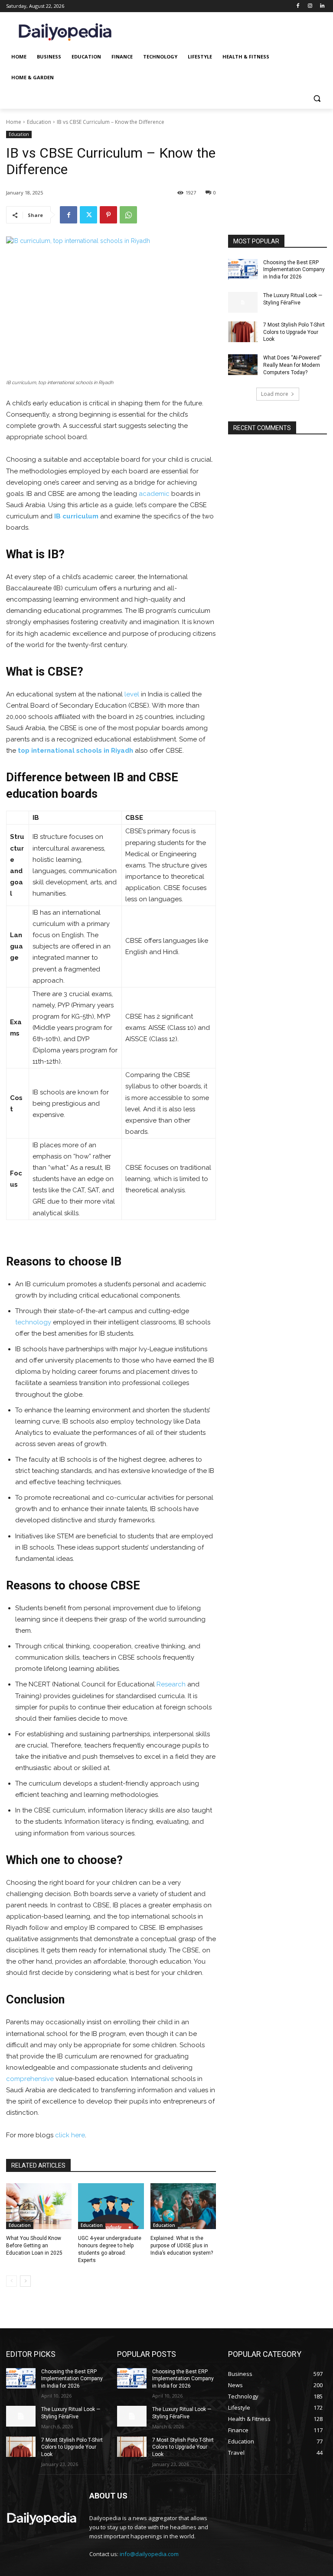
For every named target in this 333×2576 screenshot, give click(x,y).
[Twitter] (88, 215)
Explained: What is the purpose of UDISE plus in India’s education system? (182, 2246)
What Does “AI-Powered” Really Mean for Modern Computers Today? (292, 365)
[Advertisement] (277, 187)
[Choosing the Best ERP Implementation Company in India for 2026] (243, 269)
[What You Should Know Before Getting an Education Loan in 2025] (39, 2206)
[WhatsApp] (128, 215)
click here (70, 2135)
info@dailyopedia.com (149, 2554)
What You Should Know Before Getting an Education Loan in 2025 (34, 2246)
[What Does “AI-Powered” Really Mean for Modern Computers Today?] (243, 365)
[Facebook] (298, 6)
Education (39, 122)
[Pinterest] (108, 215)
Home (14, 122)
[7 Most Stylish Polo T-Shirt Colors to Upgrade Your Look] (243, 332)
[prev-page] (11, 2281)
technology (33, 1322)
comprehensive (30, 2079)
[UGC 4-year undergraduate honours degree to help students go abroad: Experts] (111, 2206)
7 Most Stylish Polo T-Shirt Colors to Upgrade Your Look (294, 332)
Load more (275, 394)
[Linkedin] (322, 6)
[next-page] (25, 2281)
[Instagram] (310, 6)
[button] (317, 99)
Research (171, 1684)
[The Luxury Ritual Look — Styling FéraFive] (243, 302)
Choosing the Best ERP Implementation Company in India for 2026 (294, 270)
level (132, 694)
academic (154, 494)
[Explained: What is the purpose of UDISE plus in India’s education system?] (183, 2206)
